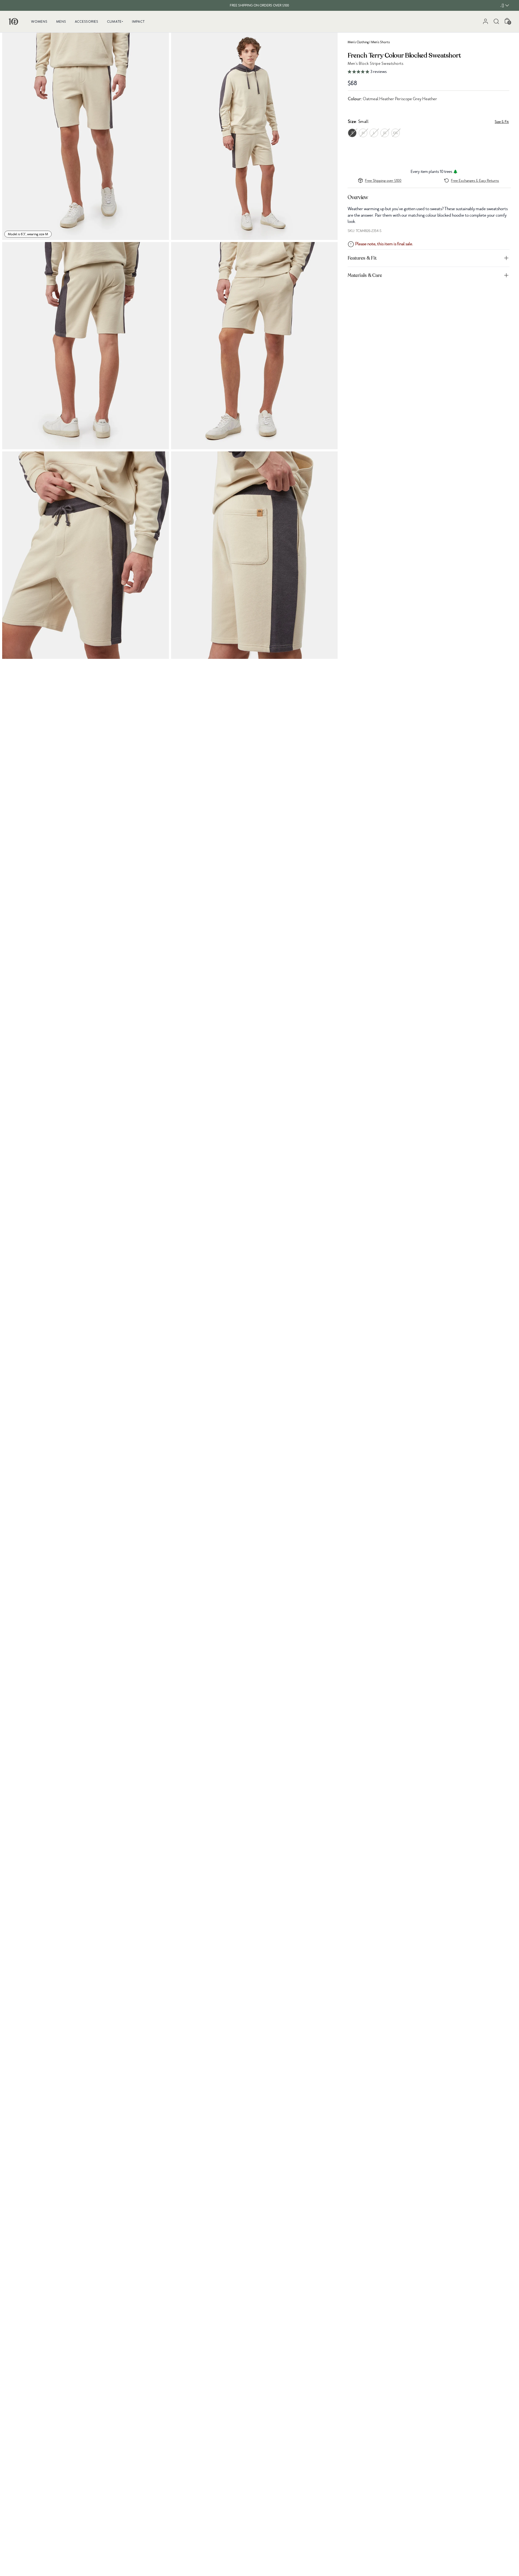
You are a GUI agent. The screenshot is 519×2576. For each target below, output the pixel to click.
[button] (429, 72)
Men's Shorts (380, 42)
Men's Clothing (358, 42)
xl (385, 133)
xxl (395, 133)
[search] (496, 21)
